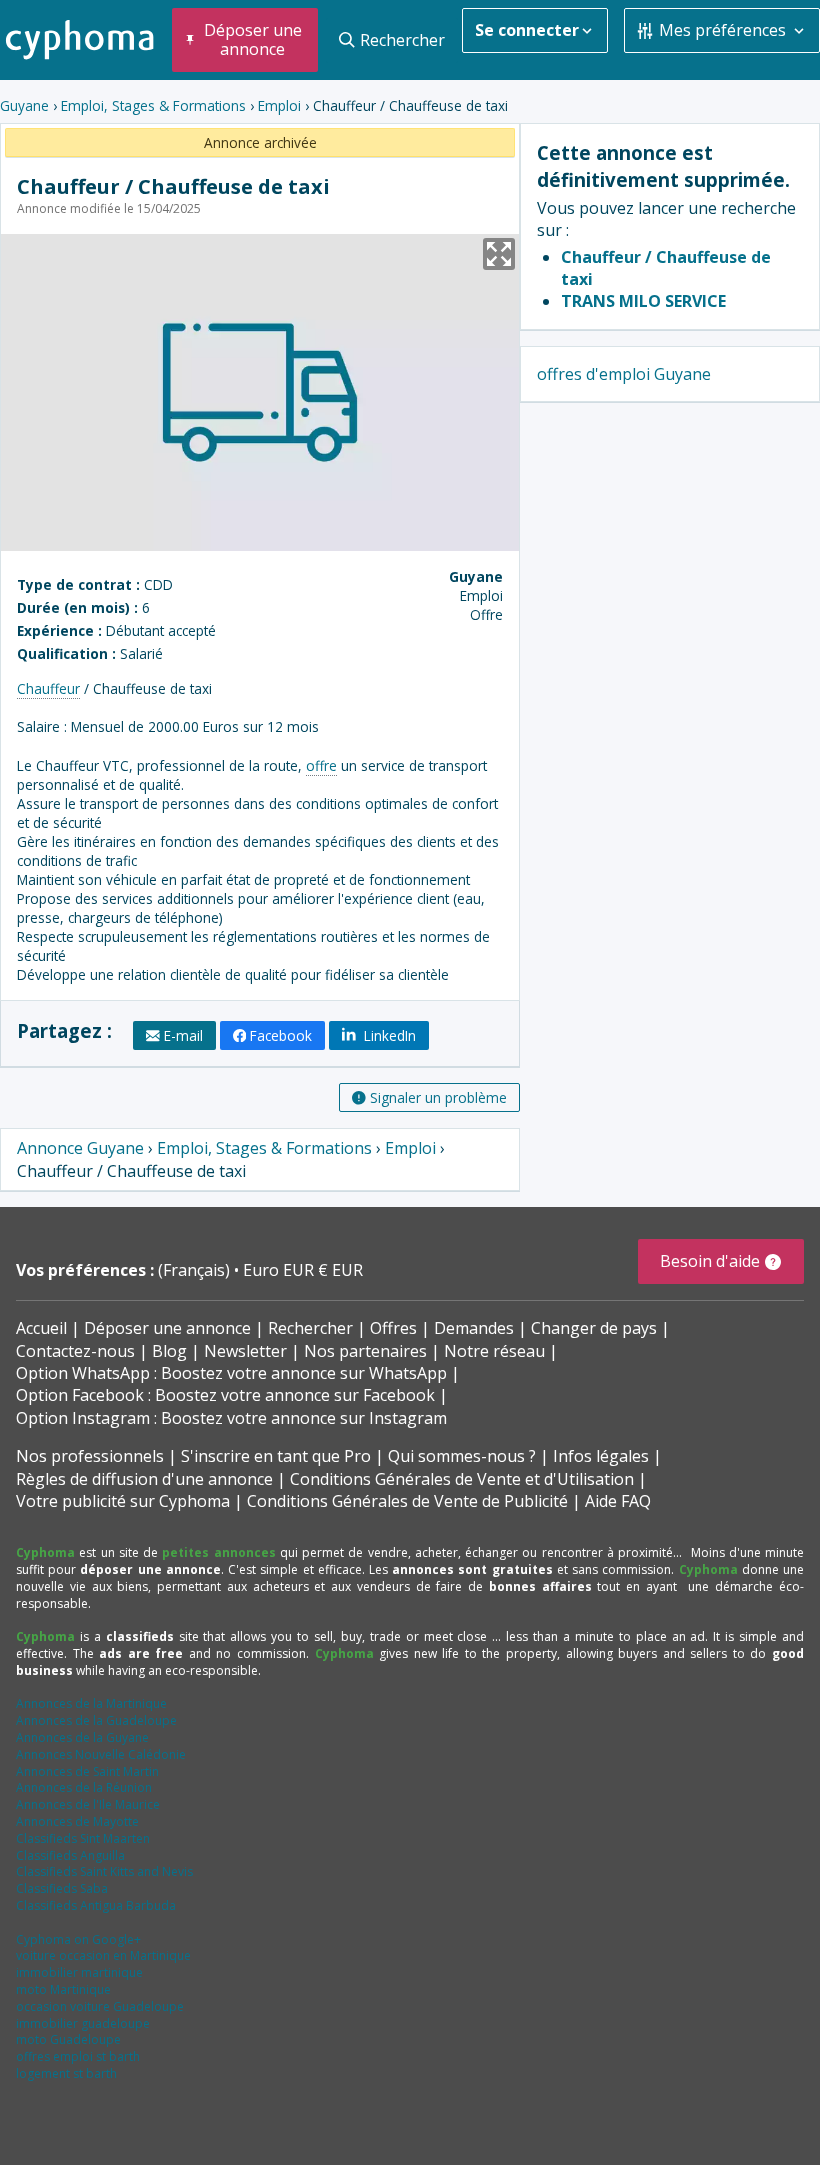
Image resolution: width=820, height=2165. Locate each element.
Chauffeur (48, 688)
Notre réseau (494, 1351)
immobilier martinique (79, 1972)
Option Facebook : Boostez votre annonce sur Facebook (225, 1395)
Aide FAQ (618, 1501)
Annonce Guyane (80, 1148)
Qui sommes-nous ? (462, 1456)
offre (321, 765)
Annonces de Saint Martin (87, 1771)
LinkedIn (388, 1035)
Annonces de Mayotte (77, 1821)
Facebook (281, 1035)
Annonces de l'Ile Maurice (88, 1804)
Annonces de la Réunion (84, 1787)
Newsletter (245, 1351)
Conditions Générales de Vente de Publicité (407, 1501)
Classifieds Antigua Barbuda (96, 1905)
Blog (169, 1351)
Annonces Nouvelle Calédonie (101, 1754)
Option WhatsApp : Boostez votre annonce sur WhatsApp (231, 1373)
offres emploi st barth (78, 2056)
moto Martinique (63, 1989)
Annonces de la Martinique (91, 1703)
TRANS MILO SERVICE (643, 301)
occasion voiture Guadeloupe (100, 2006)
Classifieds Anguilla (70, 1855)
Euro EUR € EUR (303, 1270)
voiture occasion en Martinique (103, 1955)
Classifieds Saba (62, 1888)
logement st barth (66, 2073)
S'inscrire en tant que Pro (276, 1456)
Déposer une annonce (167, 1328)
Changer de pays (594, 1328)
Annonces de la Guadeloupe (96, 1720)
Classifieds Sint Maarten (83, 1838)
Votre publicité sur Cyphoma (123, 1501)
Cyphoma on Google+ (78, 1939)
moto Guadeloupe (68, 2039)
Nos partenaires (365, 1351)
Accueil (41, 1328)
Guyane (24, 105)
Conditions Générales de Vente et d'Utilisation (462, 1479)
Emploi (279, 105)
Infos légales (601, 1456)
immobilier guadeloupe (83, 2023)
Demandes (474, 1328)
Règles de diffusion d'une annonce (144, 1479)
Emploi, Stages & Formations (153, 105)
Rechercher (310, 1328)
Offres (393, 1328)
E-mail (183, 1035)
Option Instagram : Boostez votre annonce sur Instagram (231, 1418)
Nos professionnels (90, 1456)
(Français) (196, 1270)
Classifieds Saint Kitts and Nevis (104, 1871)
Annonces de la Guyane (82, 1737)
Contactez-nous (75, 1351)
